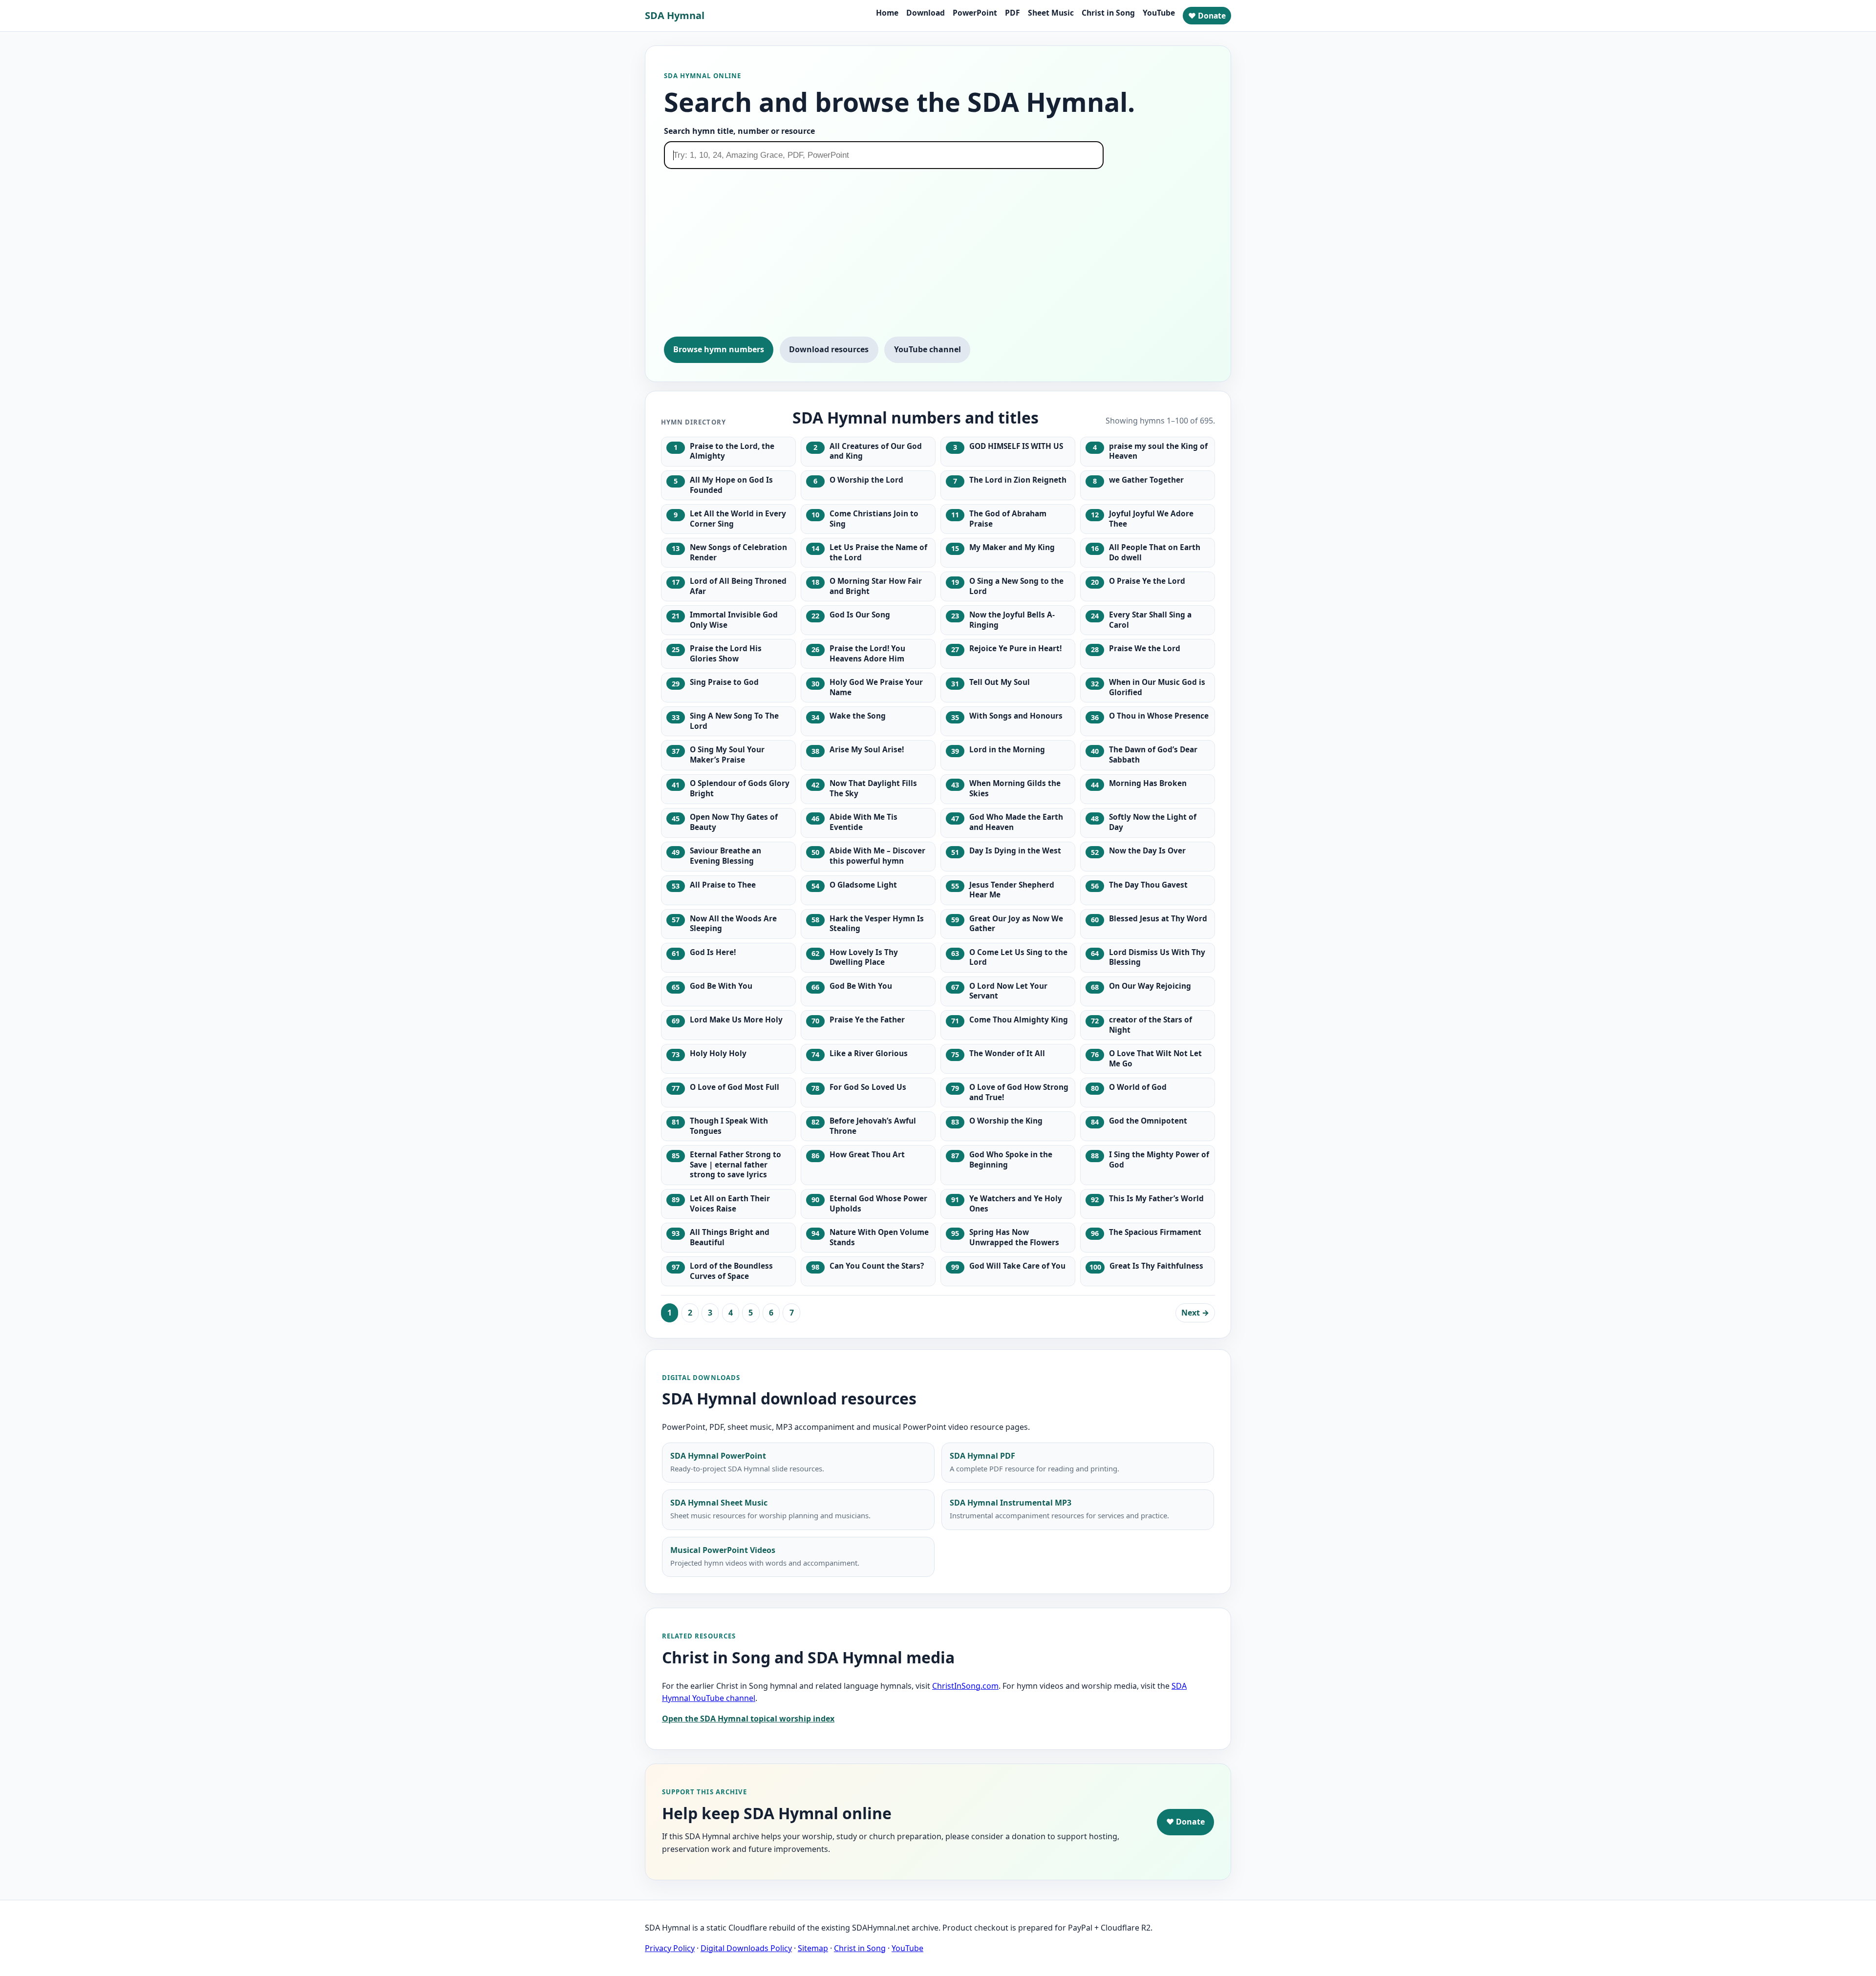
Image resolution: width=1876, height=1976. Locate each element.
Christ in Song (1108, 13)
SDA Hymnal (675, 15)
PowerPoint (975, 13)
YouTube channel (927, 349)
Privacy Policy (670, 1948)
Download (926, 13)
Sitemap (813, 1948)
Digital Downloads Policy (746, 1948)
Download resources (829, 349)
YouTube (1159, 13)
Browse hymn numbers (719, 349)
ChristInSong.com (965, 1686)
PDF (1013, 13)
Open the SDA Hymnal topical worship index (748, 1719)
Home (887, 13)
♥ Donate (1207, 16)
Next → (1195, 1313)
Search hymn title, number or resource (739, 131)
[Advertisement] (938, 257)
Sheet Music (1051, 13)
